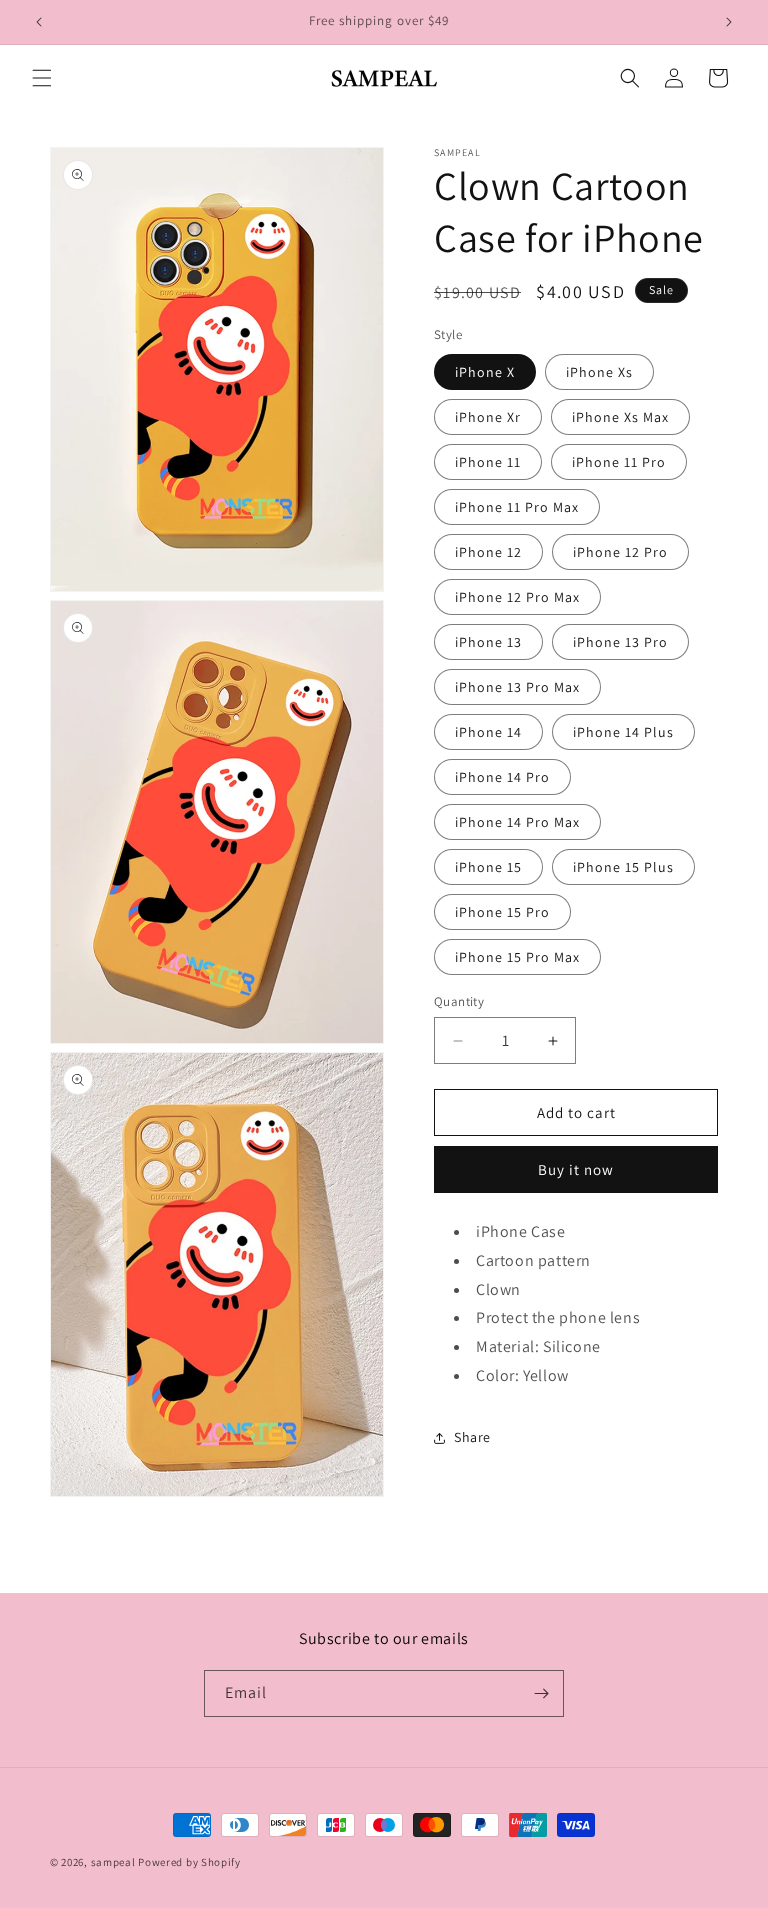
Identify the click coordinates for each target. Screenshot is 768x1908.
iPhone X (485, 372)
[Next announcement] (729, 22)
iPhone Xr (488, 417)
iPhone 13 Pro (620, 642)
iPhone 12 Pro (620, 552)
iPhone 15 (488, 867)
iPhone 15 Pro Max (517, 957)
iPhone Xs (599, 372)
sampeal (113, 1862)
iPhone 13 (488, 642)
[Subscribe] (541, 1693)
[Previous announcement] (39, 22)
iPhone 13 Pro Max (517, 687)
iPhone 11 (488, 462)
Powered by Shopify (189, 1862)
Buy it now (576, 1169)
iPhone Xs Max (620, 417)
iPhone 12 (488, 552)
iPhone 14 (488, 732)
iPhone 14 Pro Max (517, 822)
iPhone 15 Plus (623, 867)
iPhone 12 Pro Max (517, 597)
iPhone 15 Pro (502, 912)
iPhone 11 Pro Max (517, 507)
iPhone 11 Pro (619, 462)
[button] (42, 78)
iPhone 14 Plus (623, 732)
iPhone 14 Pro (502, 777)
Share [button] (472, 1437)
